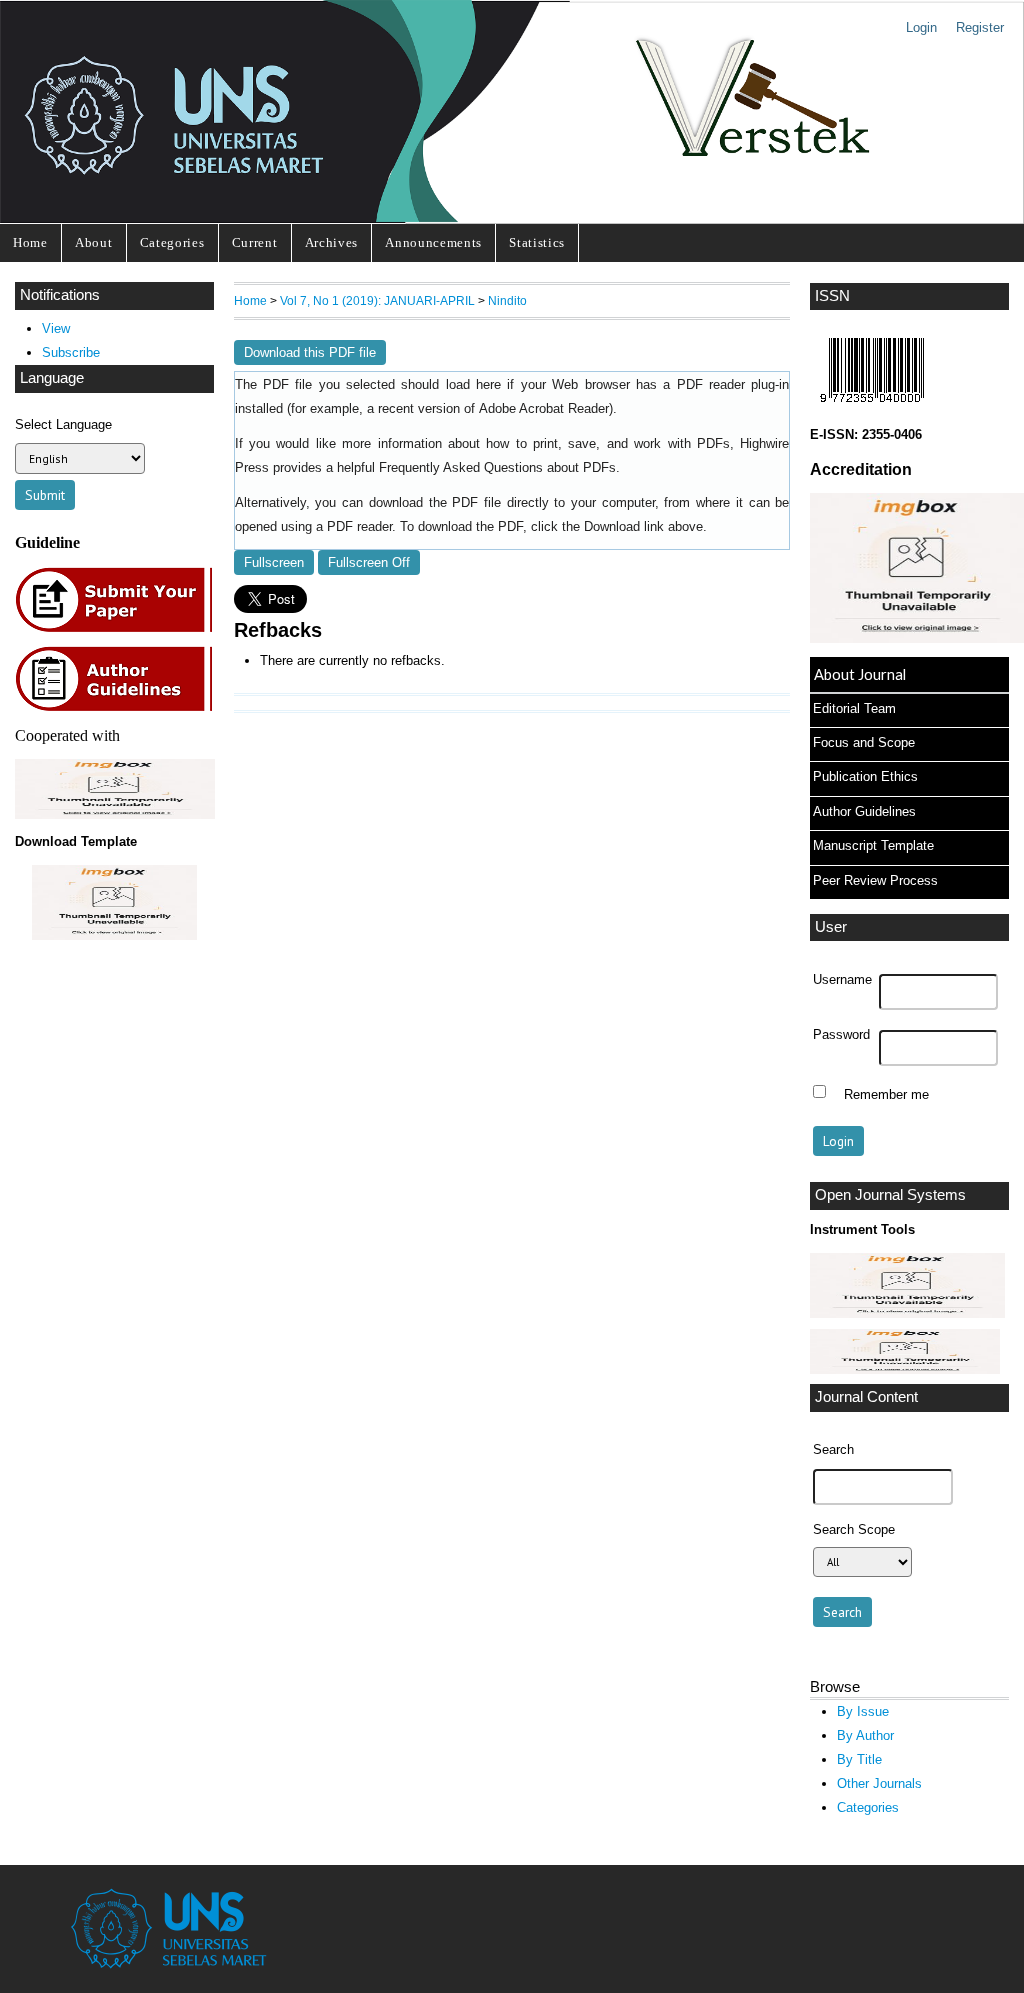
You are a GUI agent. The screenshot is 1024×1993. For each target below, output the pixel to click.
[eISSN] (872, 407)
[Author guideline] (119, 708)
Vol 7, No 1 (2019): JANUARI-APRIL (377, 300)
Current (255, 242)
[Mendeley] (905, 1369)
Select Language (63, 424)
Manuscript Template (873, 845)
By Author (865, 1735)
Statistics (537, 242)
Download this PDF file (310, 352)
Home (30, 242)
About (93, 242)
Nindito (507, 300)
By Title (859, 1759)
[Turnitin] (907, 1313)
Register (980, 27)
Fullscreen (274, 562)
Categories (172, 242)
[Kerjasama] (115, 814)
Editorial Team (854, 708)
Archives (331, 242)
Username (842, 980)
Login (921, 27)
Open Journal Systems (890, 1195)
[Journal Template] (114, 902)
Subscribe (71, 352)
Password (841, 1035)
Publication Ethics (865, 776)
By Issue (863, 1711)
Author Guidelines (864, 811)
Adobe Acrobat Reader (544, 409)
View (56, 328)
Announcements (433, 242)
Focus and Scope (864, 742)
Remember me (886, 1094)
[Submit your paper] (119, 629)
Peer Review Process (875, 880)
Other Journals (879, 1783)
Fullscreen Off (369, 562)
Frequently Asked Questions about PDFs (497, 468)
